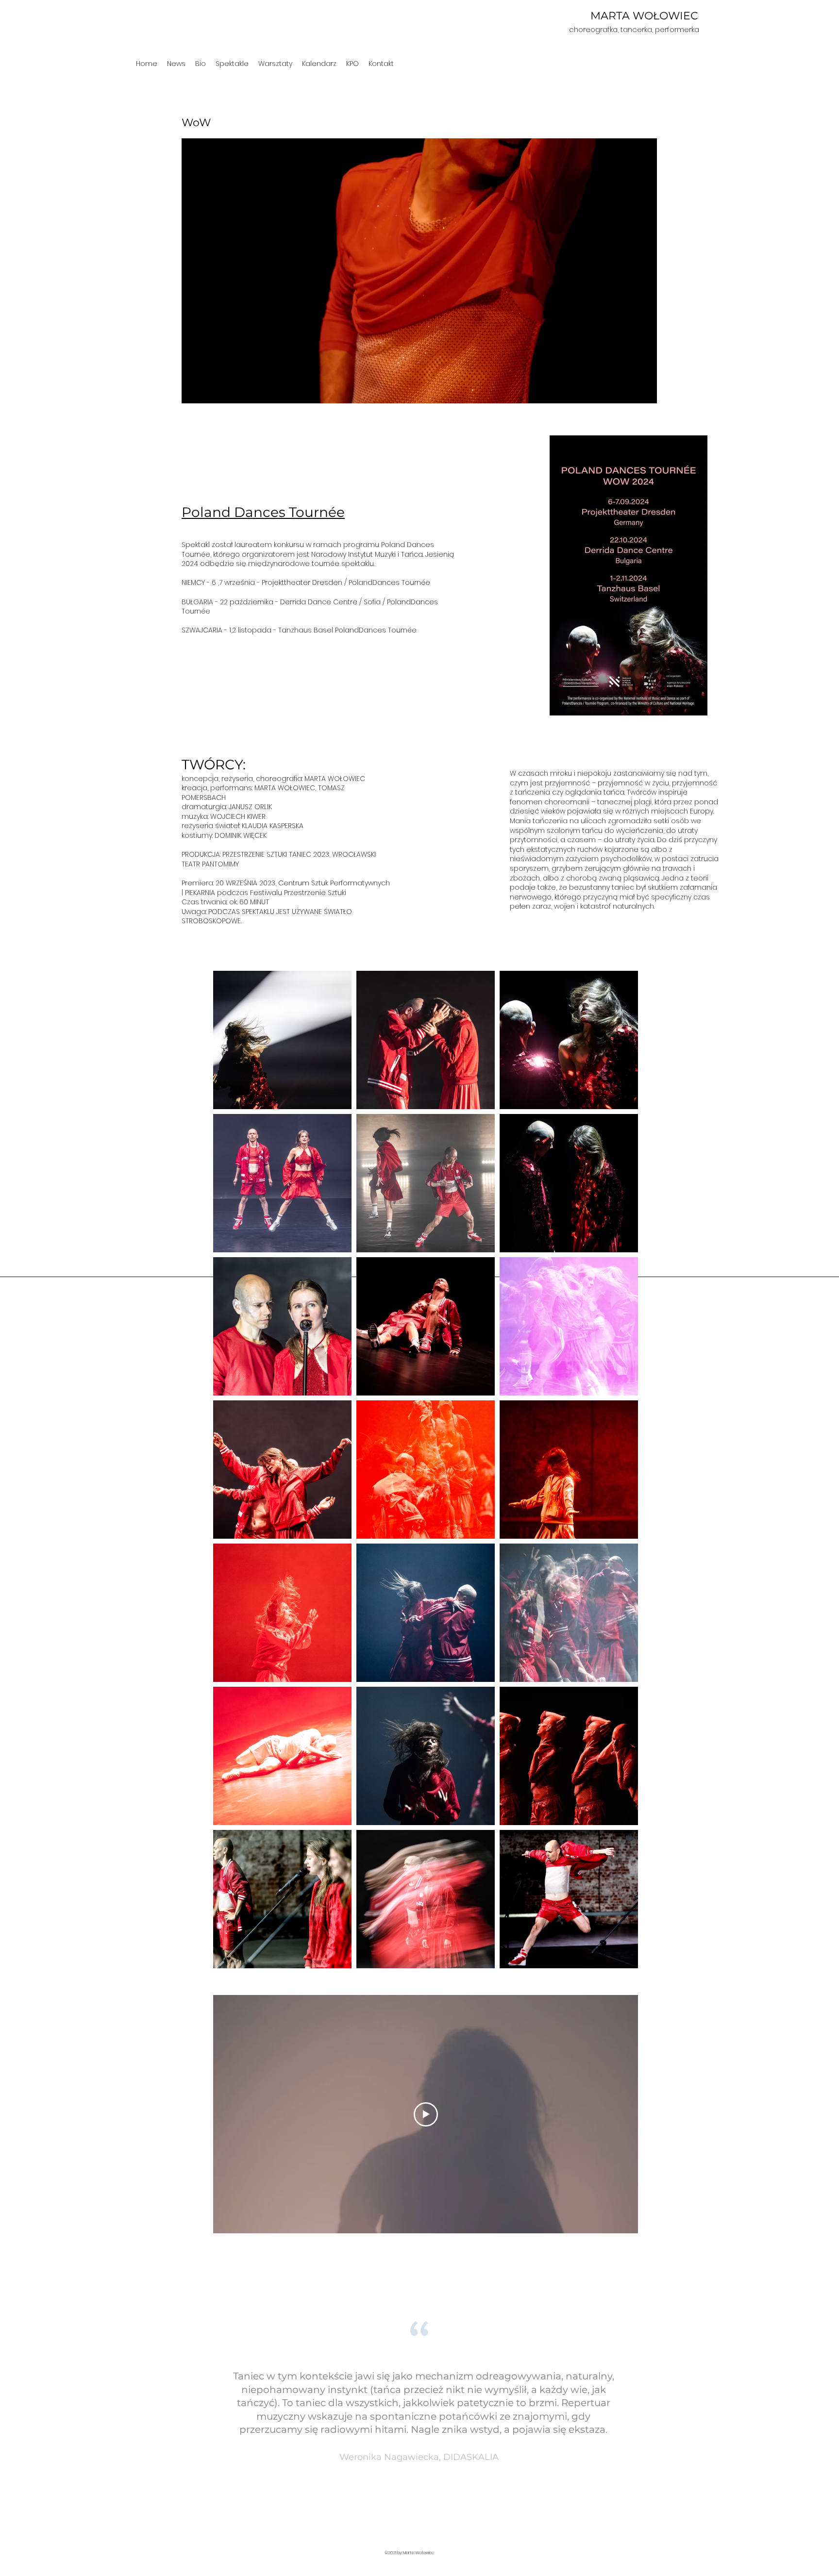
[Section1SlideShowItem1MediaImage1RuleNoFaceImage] (420, 2520)
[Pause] (194, 390)
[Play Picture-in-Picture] (627, 390)
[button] (232, 64)
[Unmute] (211, 390)
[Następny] (810, 2417)
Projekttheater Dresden (302, 582)
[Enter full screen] (644, 390)
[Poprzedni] (29, 2417)
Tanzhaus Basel (307, 630)
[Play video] (426, 2114)
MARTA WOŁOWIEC (644, 16)
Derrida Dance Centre (319, 602)
